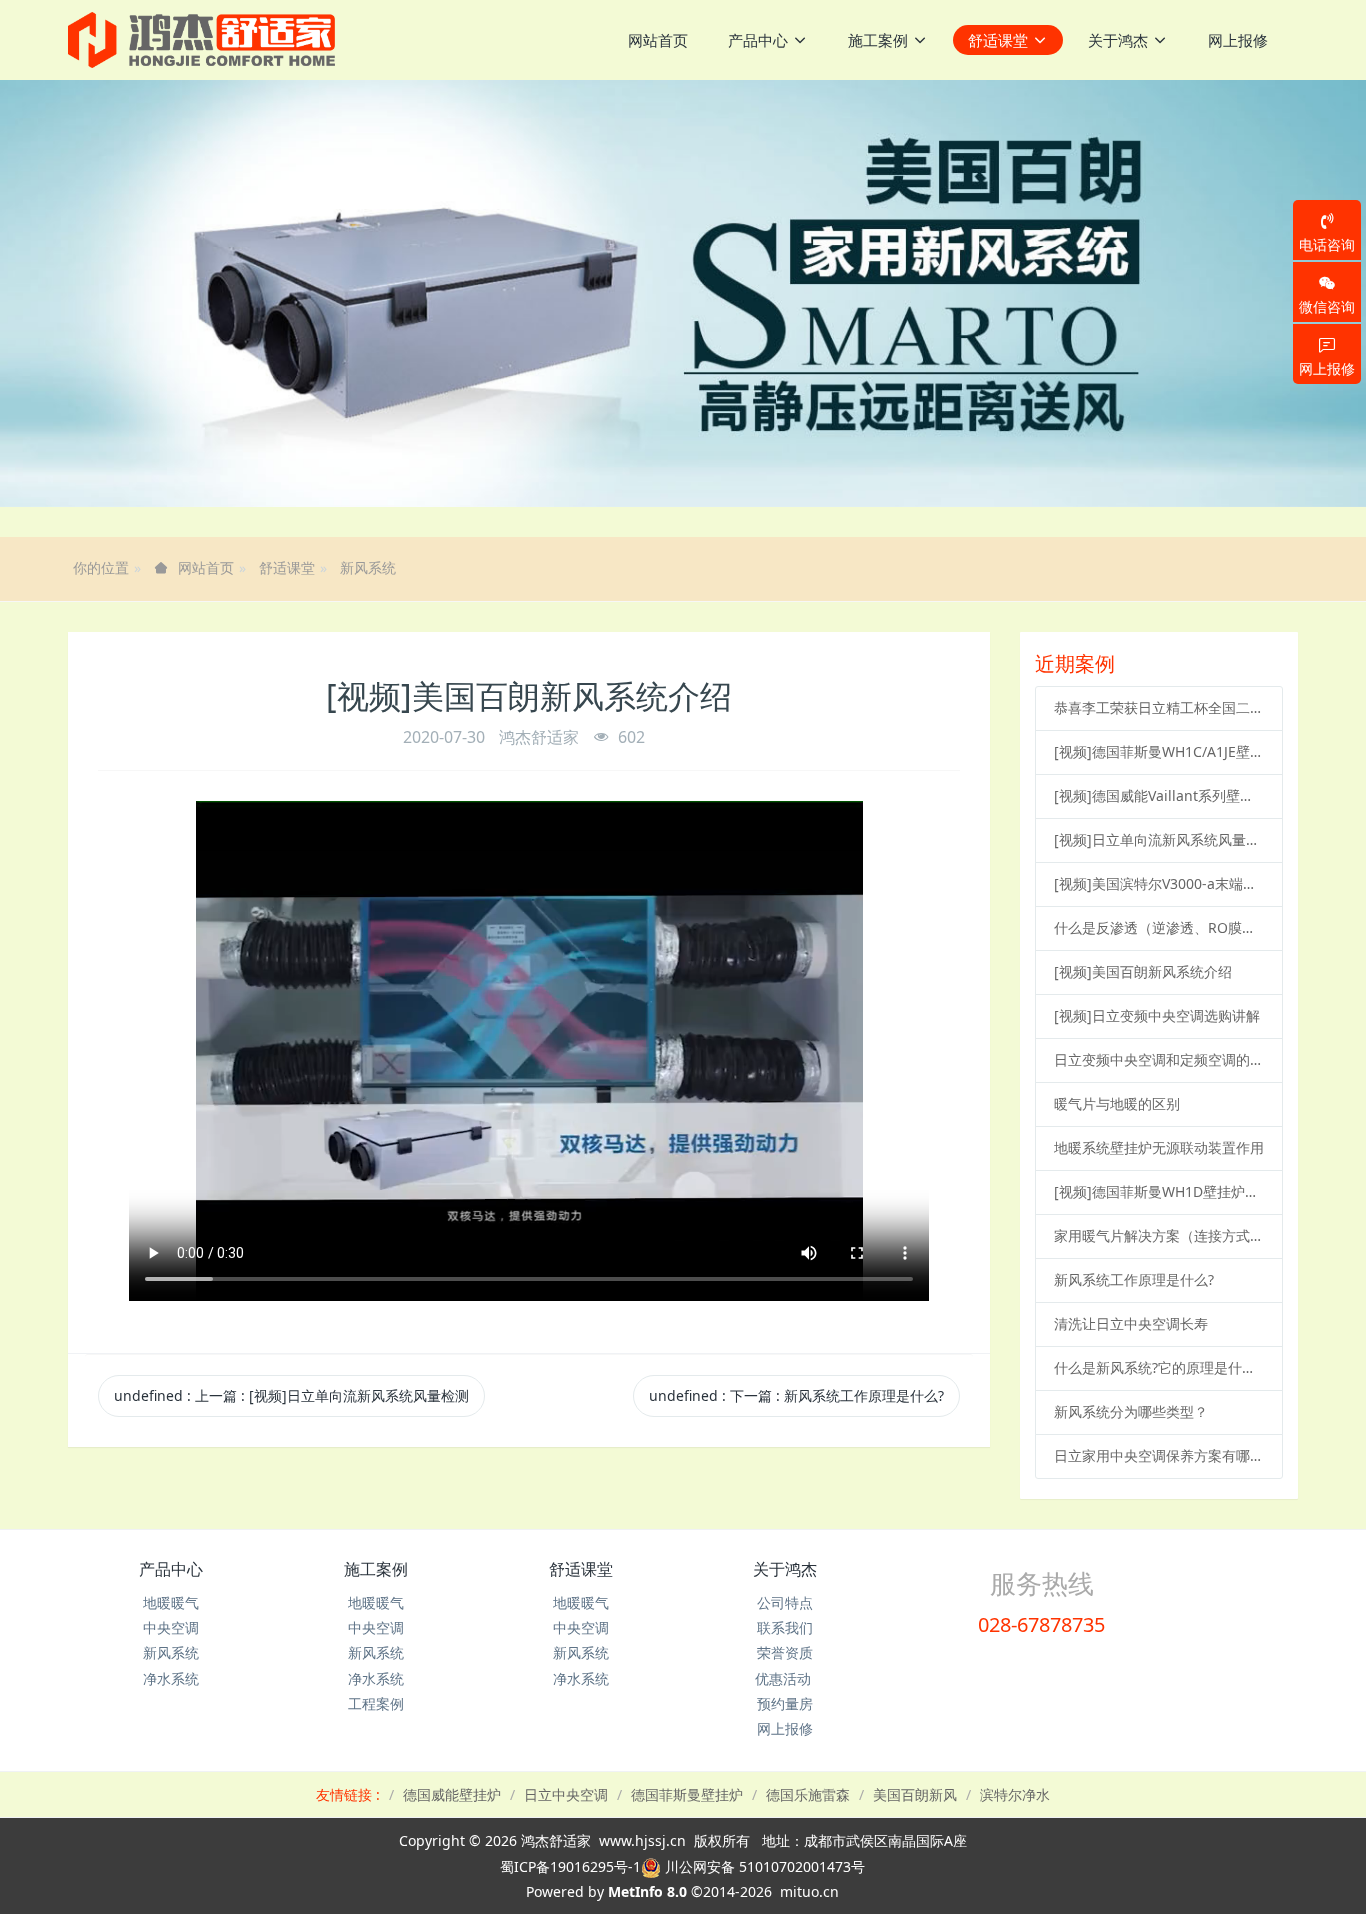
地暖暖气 (171, 1602)
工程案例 (376, 1703)
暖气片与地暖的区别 (1117, 1103)
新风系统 (368, 567)
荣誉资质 (785, 1652)
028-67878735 (1041, 1624)
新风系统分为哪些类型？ (1131, 1411)
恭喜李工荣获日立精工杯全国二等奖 (1159, 707)
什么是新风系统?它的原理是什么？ (1159, 1367)
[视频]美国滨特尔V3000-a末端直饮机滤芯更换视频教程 (1159, 883)
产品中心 (171, 1569)
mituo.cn (809, 1891)
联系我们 (785, 1627)
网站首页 (658, 40)
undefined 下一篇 (796, 1395)
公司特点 (785, 1602)
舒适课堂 (287, 567)
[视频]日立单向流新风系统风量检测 (1159, 839)
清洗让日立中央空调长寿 (1131, 1323)
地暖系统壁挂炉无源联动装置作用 (1159, 1147)
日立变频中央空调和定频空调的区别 (1159, 1059)
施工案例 (376, 1569)
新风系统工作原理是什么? (1134, 1279)
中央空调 (171, 1627)
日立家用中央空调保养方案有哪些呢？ (1159, 1455)
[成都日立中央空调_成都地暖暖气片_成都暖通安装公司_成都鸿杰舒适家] (201, 40)
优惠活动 (785, 1678)
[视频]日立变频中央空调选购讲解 (1157, 1015)
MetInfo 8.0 (647, 1891)
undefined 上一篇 (291, 1395)
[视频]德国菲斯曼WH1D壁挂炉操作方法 (1159, 1191)
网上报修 (785, 1728)
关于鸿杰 (785, 1569)
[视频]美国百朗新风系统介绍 (1143, 971)
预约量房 (785, 1703)
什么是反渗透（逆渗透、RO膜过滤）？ (1159, 927)
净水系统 (171, 1678)
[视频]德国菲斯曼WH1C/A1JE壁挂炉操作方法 (1159, 751)
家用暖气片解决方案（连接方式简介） (1159, 1235)
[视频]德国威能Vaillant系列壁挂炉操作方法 (1159, 795)
